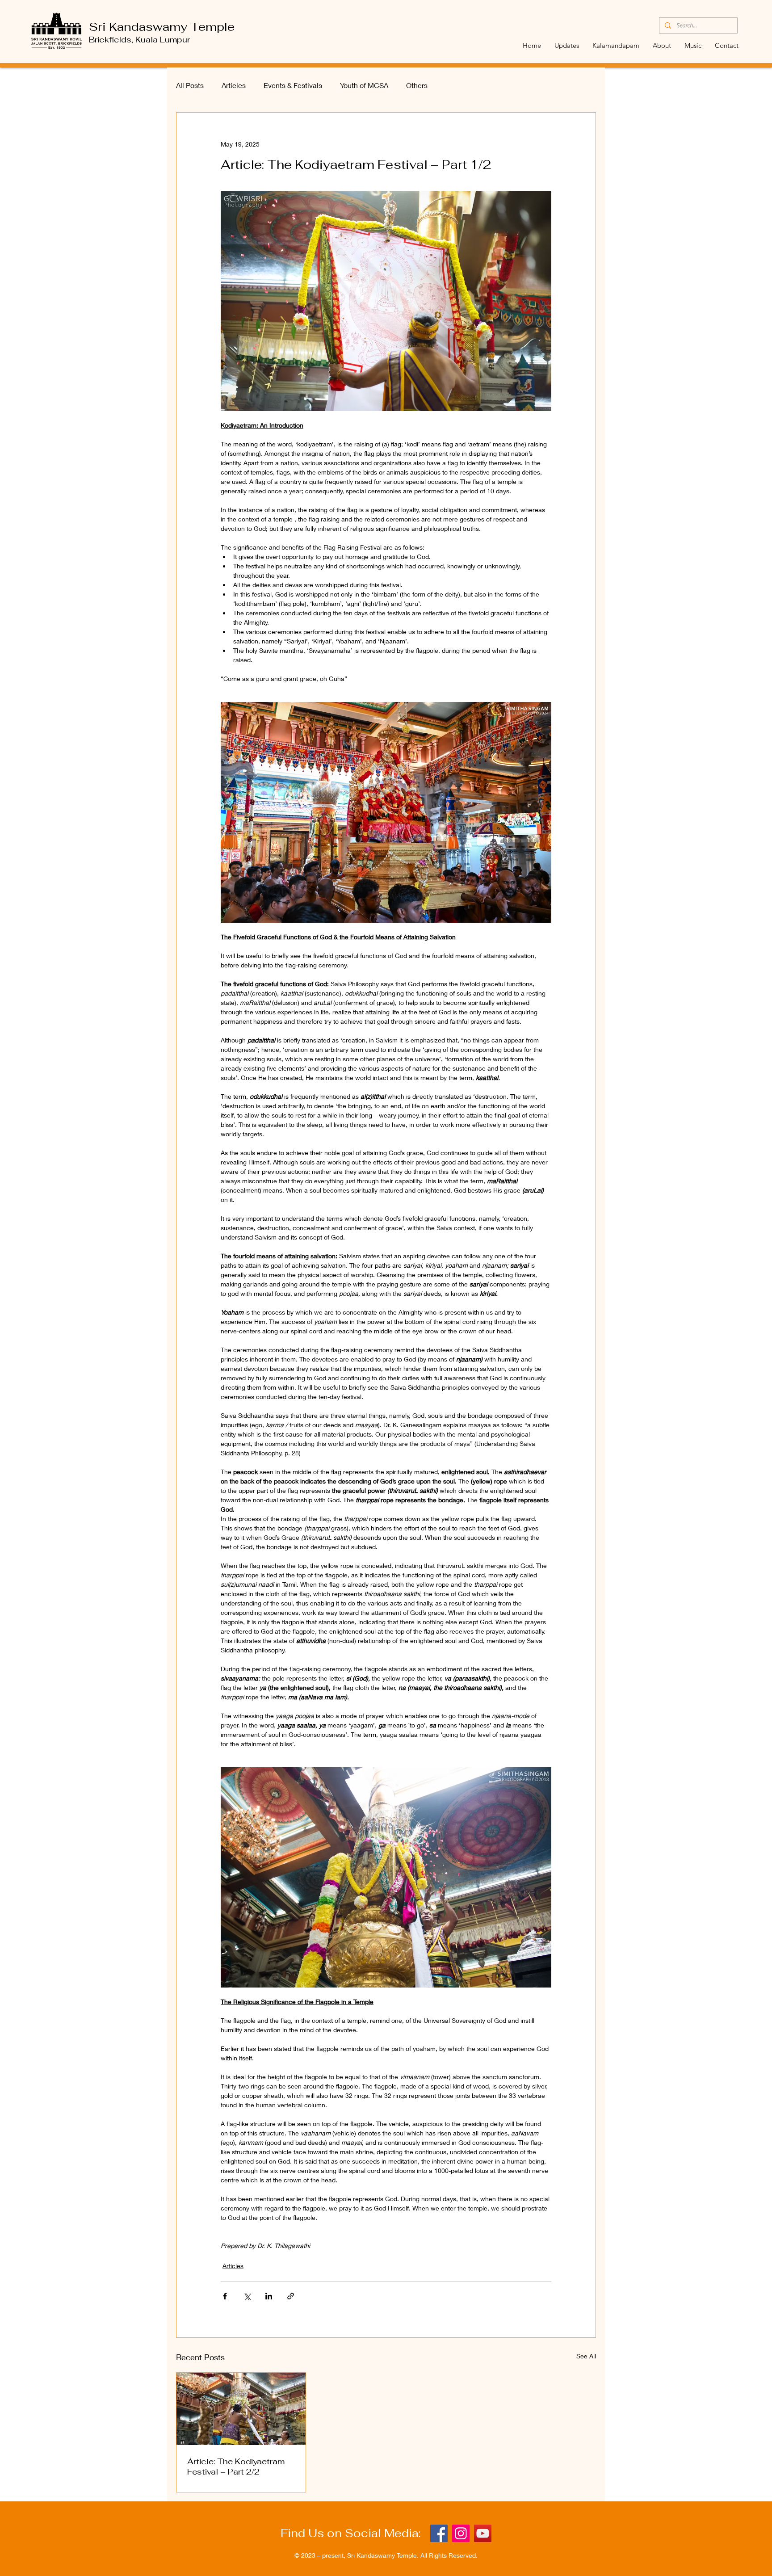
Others (417, 85)
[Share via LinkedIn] (269, 2296)
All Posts (190, 85)
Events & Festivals (293, 85)
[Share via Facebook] (225, 2296)
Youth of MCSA (364, 85)
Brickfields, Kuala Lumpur (139, 40)
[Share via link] (291, 2296)
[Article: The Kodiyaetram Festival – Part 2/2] (241, 2409)
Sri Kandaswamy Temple (162, 27)
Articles (234, 85)
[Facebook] (439, 2533)
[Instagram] (461, 2533)
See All (586, 2356)
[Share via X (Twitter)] (247, 2296)
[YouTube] (483, 2533)
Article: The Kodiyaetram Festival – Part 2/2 (236, 2467)
